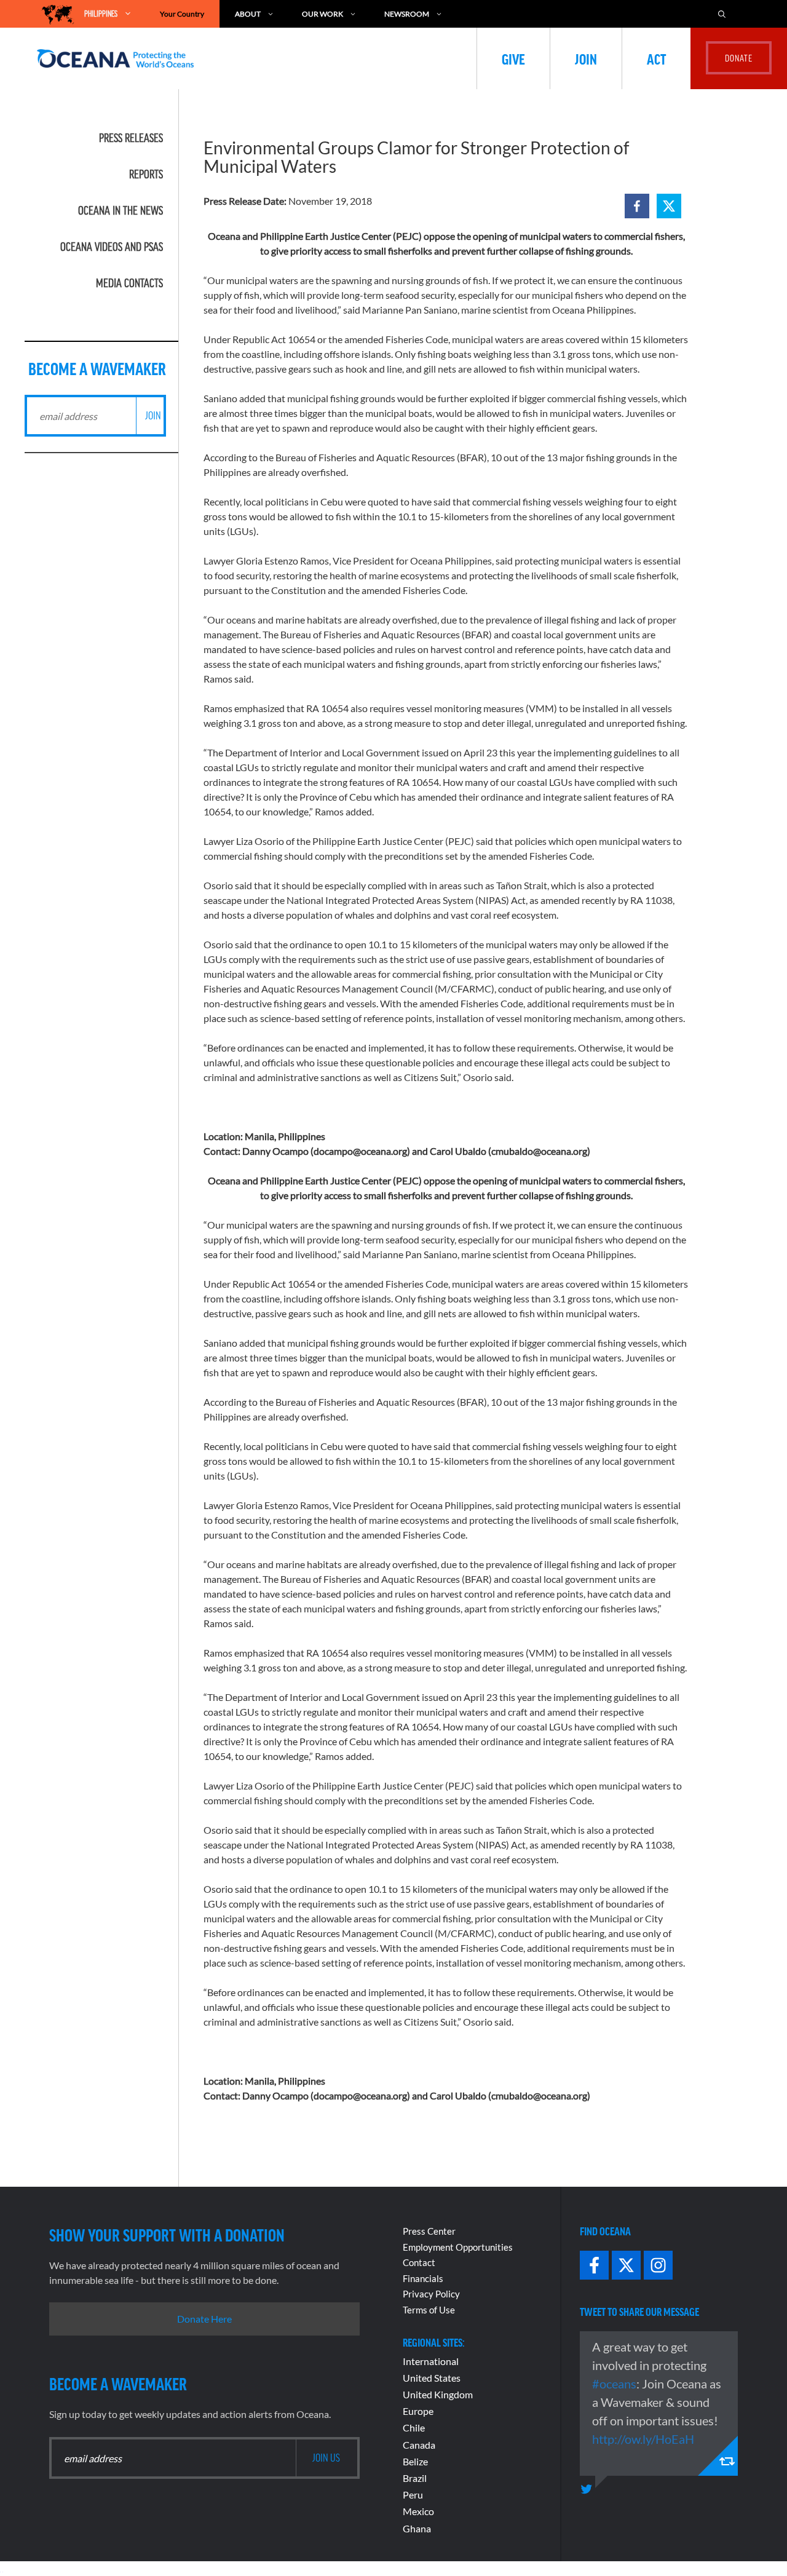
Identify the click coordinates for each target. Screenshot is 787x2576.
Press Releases (131, 138)
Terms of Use (429, 2310)
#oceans (614, 2384)
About (248, 14)
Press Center (429, 2231)
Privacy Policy (431, 2294)
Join (586, 58)
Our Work (322, 14)
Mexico (418, 2511)
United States (432, 2378)
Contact (419, 2262)
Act (656, 58)
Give (513, 58)
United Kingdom (438, 2394)
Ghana (417, 2528)
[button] (637, 206)
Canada (419, 2445)
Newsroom (407, 14)
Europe (418, 2411)
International (431, 2361)
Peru (413, 2495)
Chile (414, 2427)
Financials (423, 2278)
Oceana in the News (121, 210)
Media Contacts (129, 283)
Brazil (415, 2478)
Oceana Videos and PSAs (112, 247)
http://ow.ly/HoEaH (643, 2439)
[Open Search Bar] (728, 14)
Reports (146, 174)
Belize (415, 2461)
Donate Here (204, 2319)
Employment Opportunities (458, 2247)
